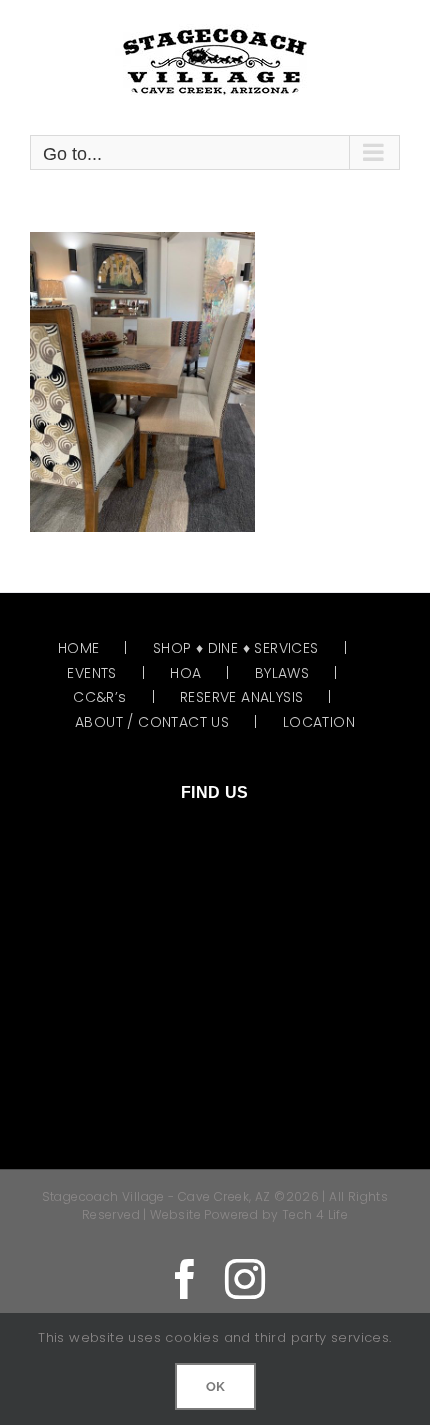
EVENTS (91, 673)
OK (215, 1386)
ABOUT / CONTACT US (152, 722)
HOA (185, 673)
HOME (79, 648)
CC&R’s (99, 697)
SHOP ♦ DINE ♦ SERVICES (236, 648)
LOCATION (319, 722)
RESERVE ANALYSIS (241, 697)
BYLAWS (282, 673)
